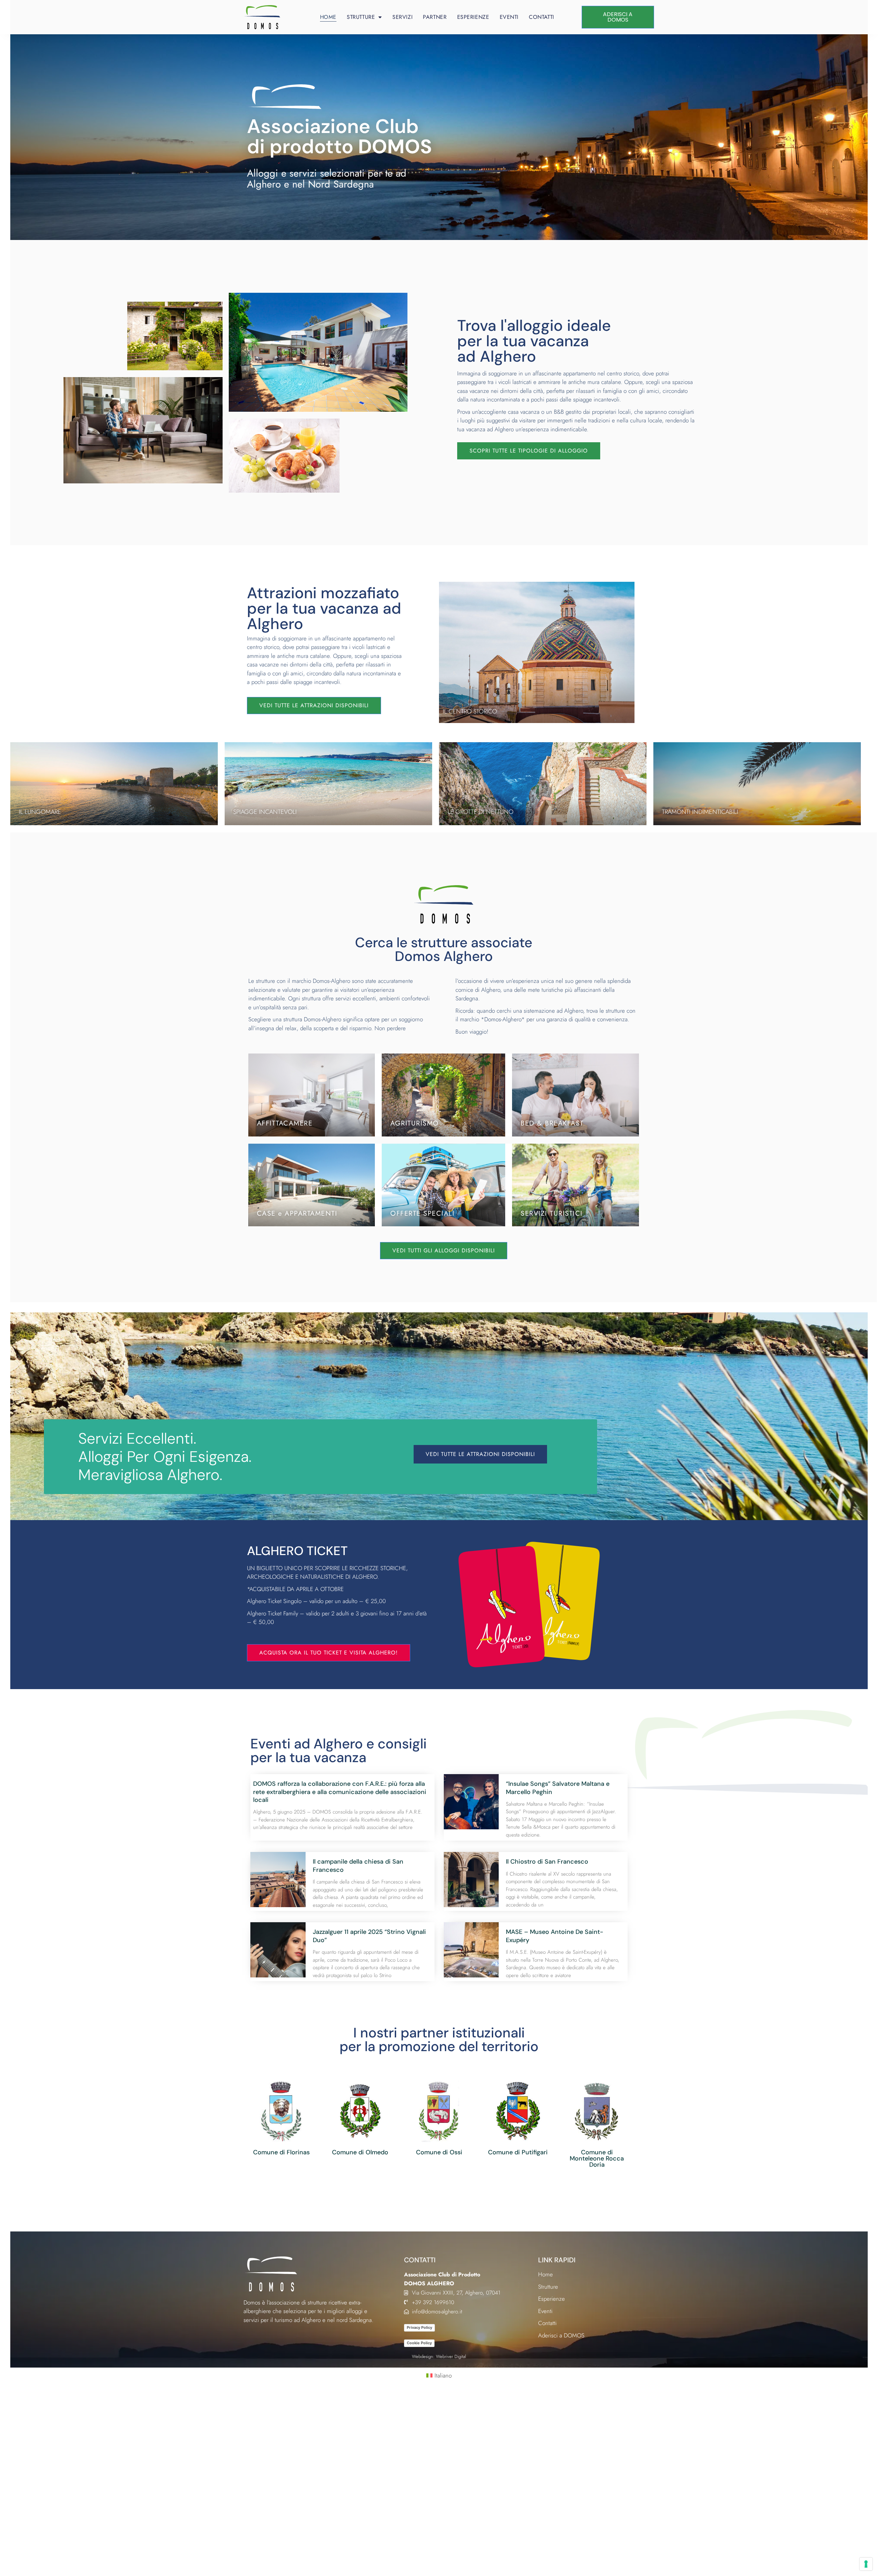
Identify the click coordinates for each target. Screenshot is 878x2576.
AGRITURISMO (415, 1123)
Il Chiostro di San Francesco (547, 1862)
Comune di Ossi (439, 2152)
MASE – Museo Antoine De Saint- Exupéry (555, 1936)
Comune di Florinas (281, 2152)
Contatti (542, 17)
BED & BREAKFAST (552, 1123)
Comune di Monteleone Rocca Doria (597, 2158)
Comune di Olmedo (360, 2152)
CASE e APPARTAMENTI (297, 1213)
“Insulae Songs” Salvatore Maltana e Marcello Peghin (558, 1788)
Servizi (402, 17)
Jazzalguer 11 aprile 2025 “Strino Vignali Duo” (369, 1936)
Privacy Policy (419, 2327)
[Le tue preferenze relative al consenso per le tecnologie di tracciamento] (866, 2564)
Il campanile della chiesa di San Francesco (358, 1865)
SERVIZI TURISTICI (552, 1213)
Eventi (509, 17)
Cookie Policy (419, 2343)
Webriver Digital (451, 2356)
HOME (328, 17)
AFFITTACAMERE (285, 1123)
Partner (435, 17)
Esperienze (473, 17)
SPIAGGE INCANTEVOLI (265, 812)
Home (545, 2274)
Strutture (361, 17)
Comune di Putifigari (518, 2152)
